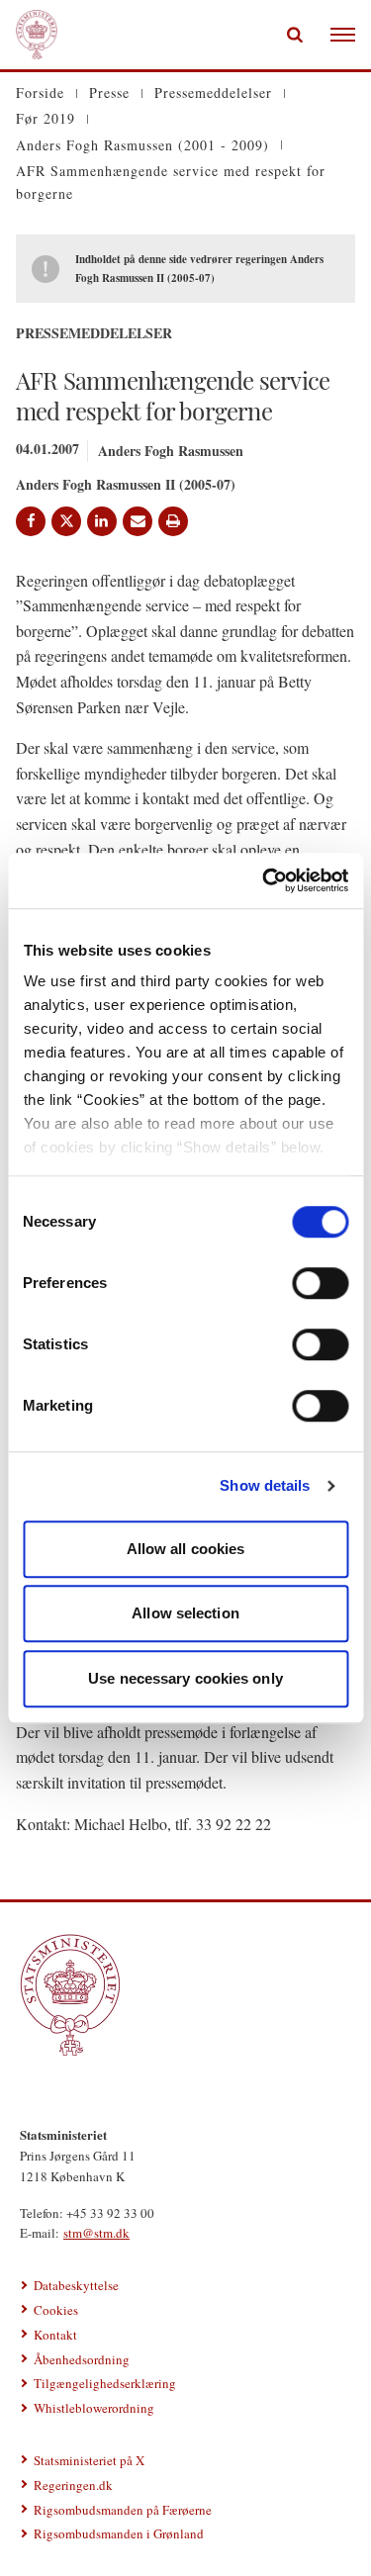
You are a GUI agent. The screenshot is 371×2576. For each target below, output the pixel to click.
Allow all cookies (186, 1549)
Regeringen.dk (73, 2485)
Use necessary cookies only (185, 1678)
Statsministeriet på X (89, 2460)
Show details (265, 1485)
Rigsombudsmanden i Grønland (119, 2533)
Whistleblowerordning (94, 2408)
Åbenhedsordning (82, 2359)
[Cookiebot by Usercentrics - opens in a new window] (264, 880)
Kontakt (55, 2335)
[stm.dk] (185, 1994)
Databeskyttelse (76, 2285)
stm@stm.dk (96, 2233)
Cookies (56, 2310)
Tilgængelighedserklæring (105, 2383)
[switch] (320, 1283)
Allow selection (185, 1613)
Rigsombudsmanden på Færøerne (123, 2510)
